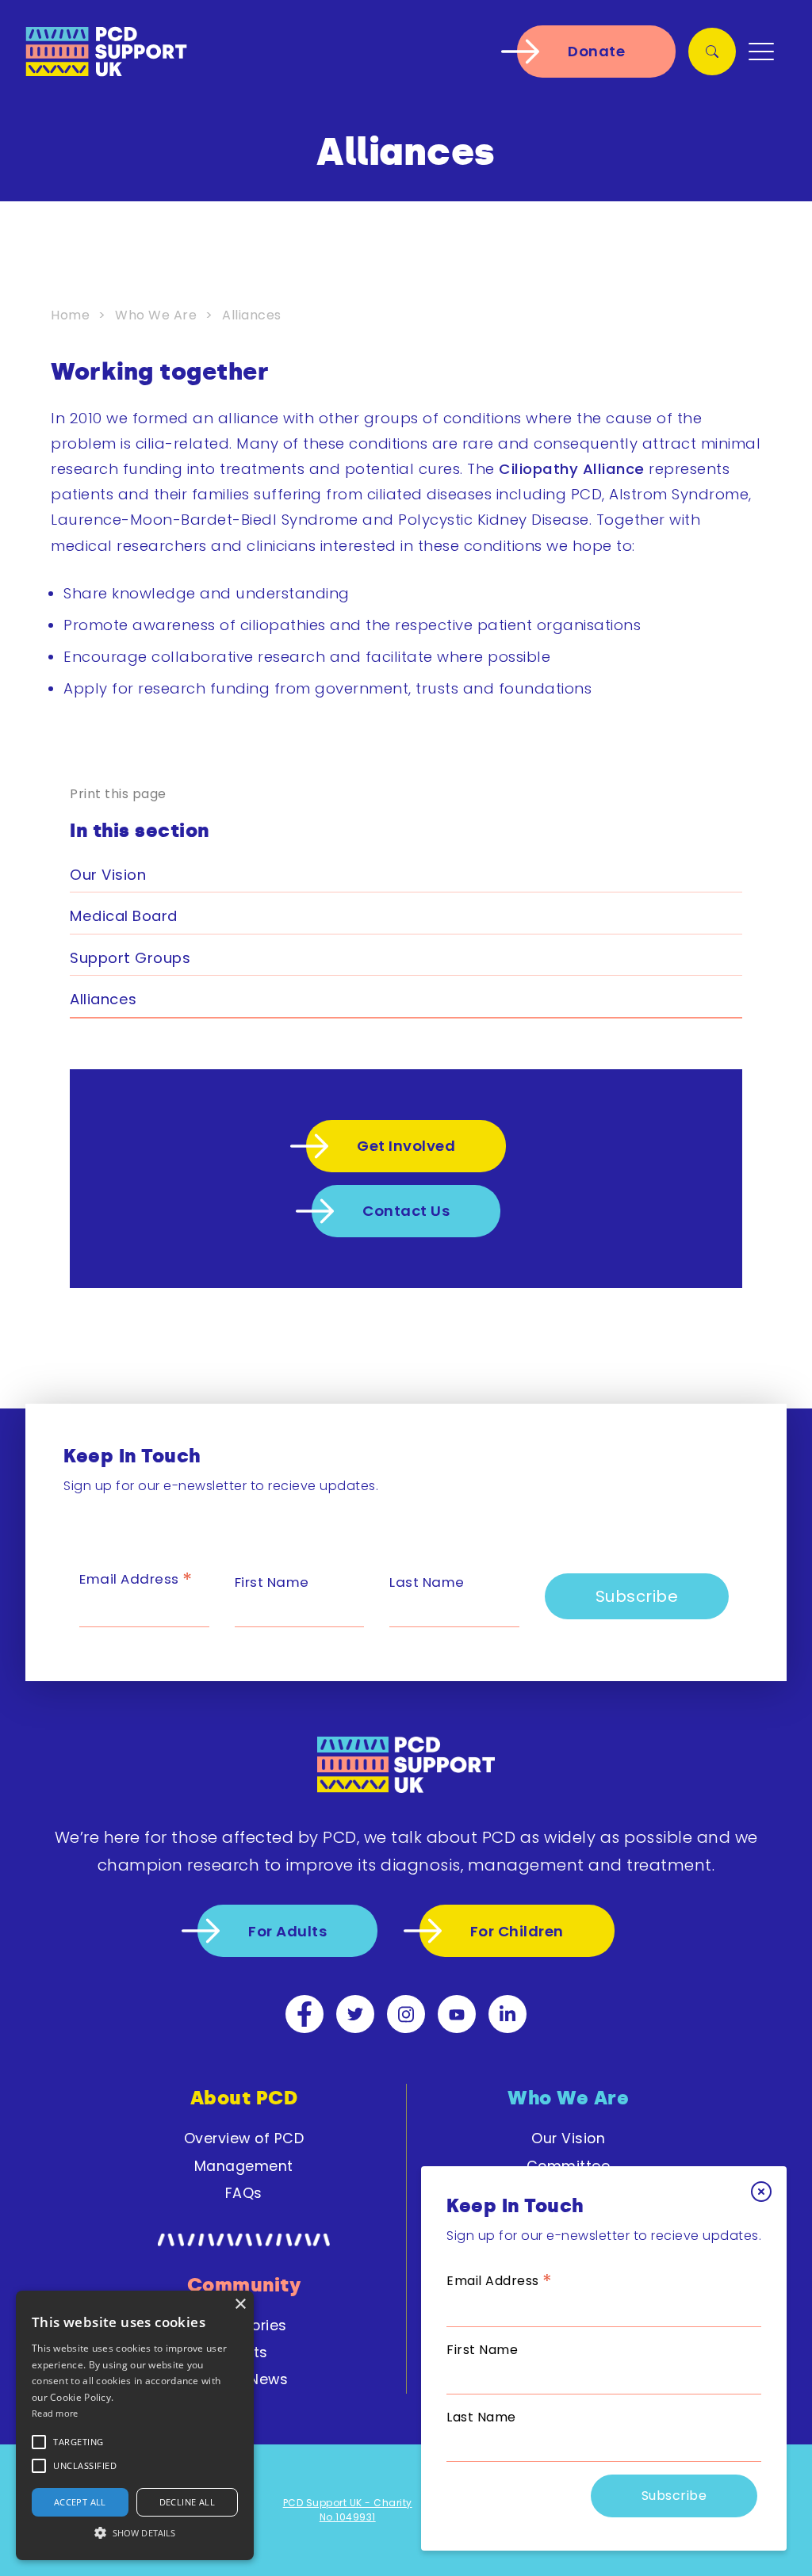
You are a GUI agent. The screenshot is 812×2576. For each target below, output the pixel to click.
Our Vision (108, 875)
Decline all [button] (187, 2502)
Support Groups (130, 958)
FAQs (244, 2193)
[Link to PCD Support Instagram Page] (406, 2014)
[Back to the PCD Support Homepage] (406, 1768)
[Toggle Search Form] (712, 52)
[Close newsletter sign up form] (761, 2192)
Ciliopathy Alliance (572, 469)
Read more (55, 2413)
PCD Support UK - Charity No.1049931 (348, 2510)
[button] (79, 2442)
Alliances (103, 999)
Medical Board (124, 916)
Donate (596, 51)
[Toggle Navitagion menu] (761, 52)
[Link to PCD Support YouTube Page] (457, 2014)
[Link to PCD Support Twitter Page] (355, 2014)
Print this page (118, 794)
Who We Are (156, 315)
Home (70, 315)
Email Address (500, 2281)
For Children (517, 1931)
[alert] (135, 2425)
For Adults (287, 1931)
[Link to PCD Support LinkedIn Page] (507, 2014)
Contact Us (406, 1211)
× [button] (240, 2305)
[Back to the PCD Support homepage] (106, 52)
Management (244, 2166)
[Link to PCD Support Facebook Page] (304, 2014)
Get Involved (406, 1146)
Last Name (481, 2417)
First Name (482, 2350)
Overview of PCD (244, 2138)
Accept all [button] (80, 2502)
